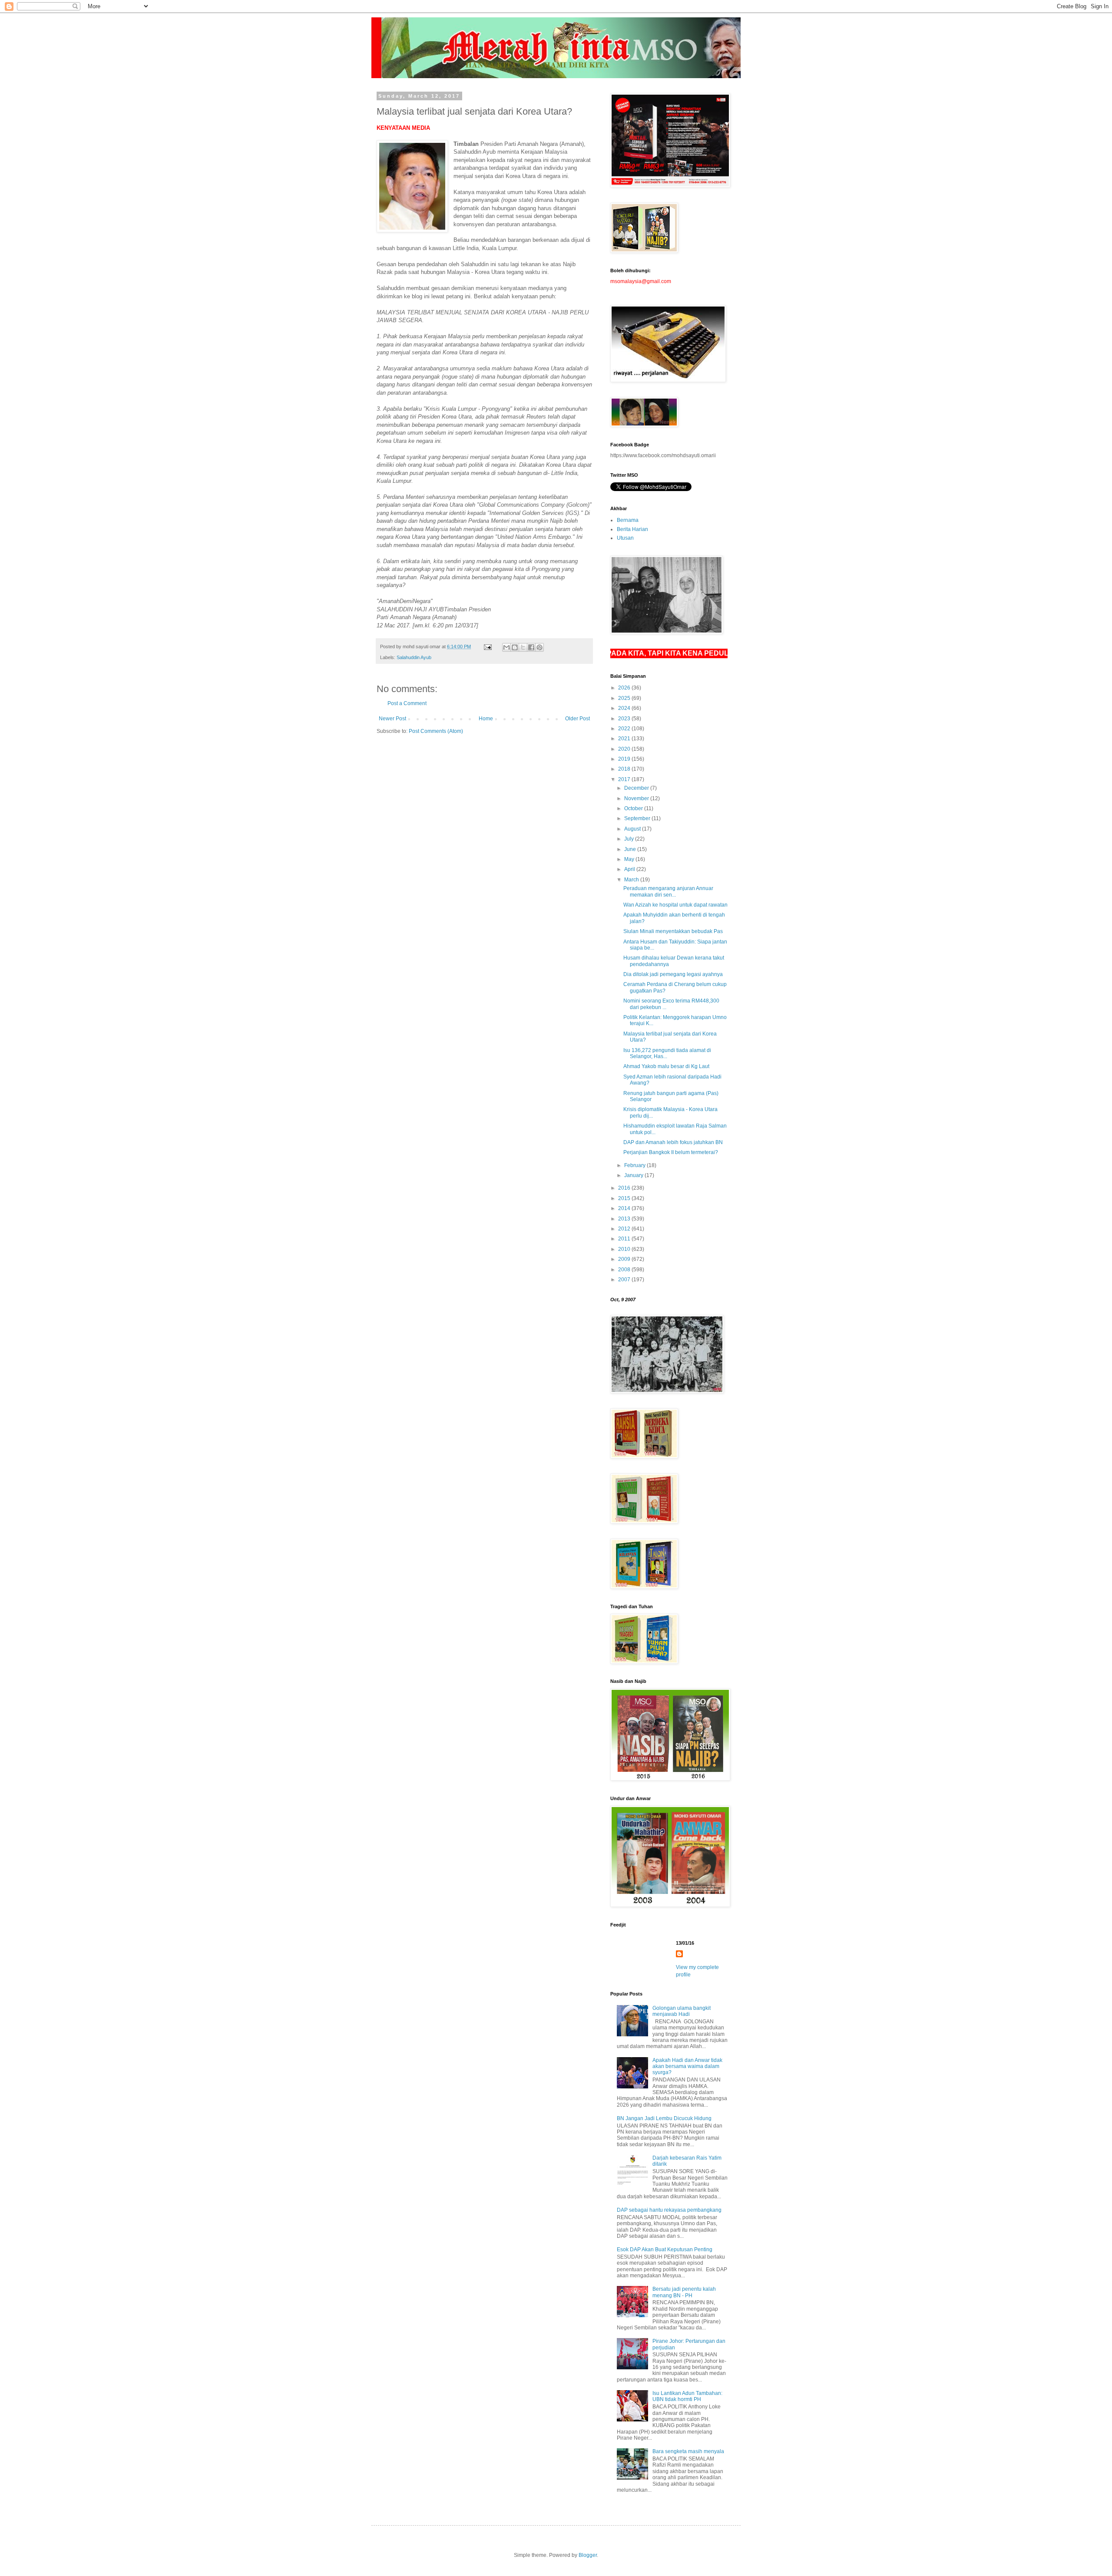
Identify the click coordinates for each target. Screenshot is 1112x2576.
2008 (625, 1270)
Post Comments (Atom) (436, 731)
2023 (625, 719)
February (635, 1165)
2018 (625, 769)
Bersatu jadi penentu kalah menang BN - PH (684, 2292)
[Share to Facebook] (531, 647)
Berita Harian (632, 529)
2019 (625, 759)
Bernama (628, 520)
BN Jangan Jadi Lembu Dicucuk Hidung (664, 2118)
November (637, 798)
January (634, 1175)
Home (486, 719)
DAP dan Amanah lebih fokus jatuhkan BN (673, 1142)
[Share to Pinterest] (539, 647)
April (630, 869)
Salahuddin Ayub (414, 657)
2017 (625, 779)
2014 (625, 1208)
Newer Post (392, 719)
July (630, 839)
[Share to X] (523, 647)
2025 (625, 698)
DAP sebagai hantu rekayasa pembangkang (669, 2210)
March (632, 880)
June (631, 849)
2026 (625, 688)
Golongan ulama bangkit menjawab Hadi (682, 2011)
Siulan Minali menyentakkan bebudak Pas (673, 931)
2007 (625, 1280)
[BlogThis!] (515, 647)
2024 (625, 708)
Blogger (588, 2555)
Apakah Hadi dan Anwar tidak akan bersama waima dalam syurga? (687, 2066)
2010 (625, 1249)
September (638, 818)
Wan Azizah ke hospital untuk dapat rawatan (675, 905)
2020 (625, 749)
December (637, 788)
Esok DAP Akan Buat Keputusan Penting (665, 2249)
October (634, 808)
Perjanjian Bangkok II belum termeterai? (671, 1152)
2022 (625, 729)
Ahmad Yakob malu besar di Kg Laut (666, 1066)
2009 (625, 1259)
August (633, 829)
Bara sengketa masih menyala (688, 2451)
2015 (625, 1198)
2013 (625, 1219)
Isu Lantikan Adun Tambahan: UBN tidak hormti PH (687, 2396)
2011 (625, 1239)
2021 (625, 739)
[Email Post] (487, 646)
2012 (625, 1229)
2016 (625, 1188)
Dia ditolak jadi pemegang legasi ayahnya (673, 974)
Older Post (578, 719)
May (630, 859)
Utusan (625, 538)
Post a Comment (407, 703)
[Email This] (506, 647)
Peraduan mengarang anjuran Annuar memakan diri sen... (668, 891)
